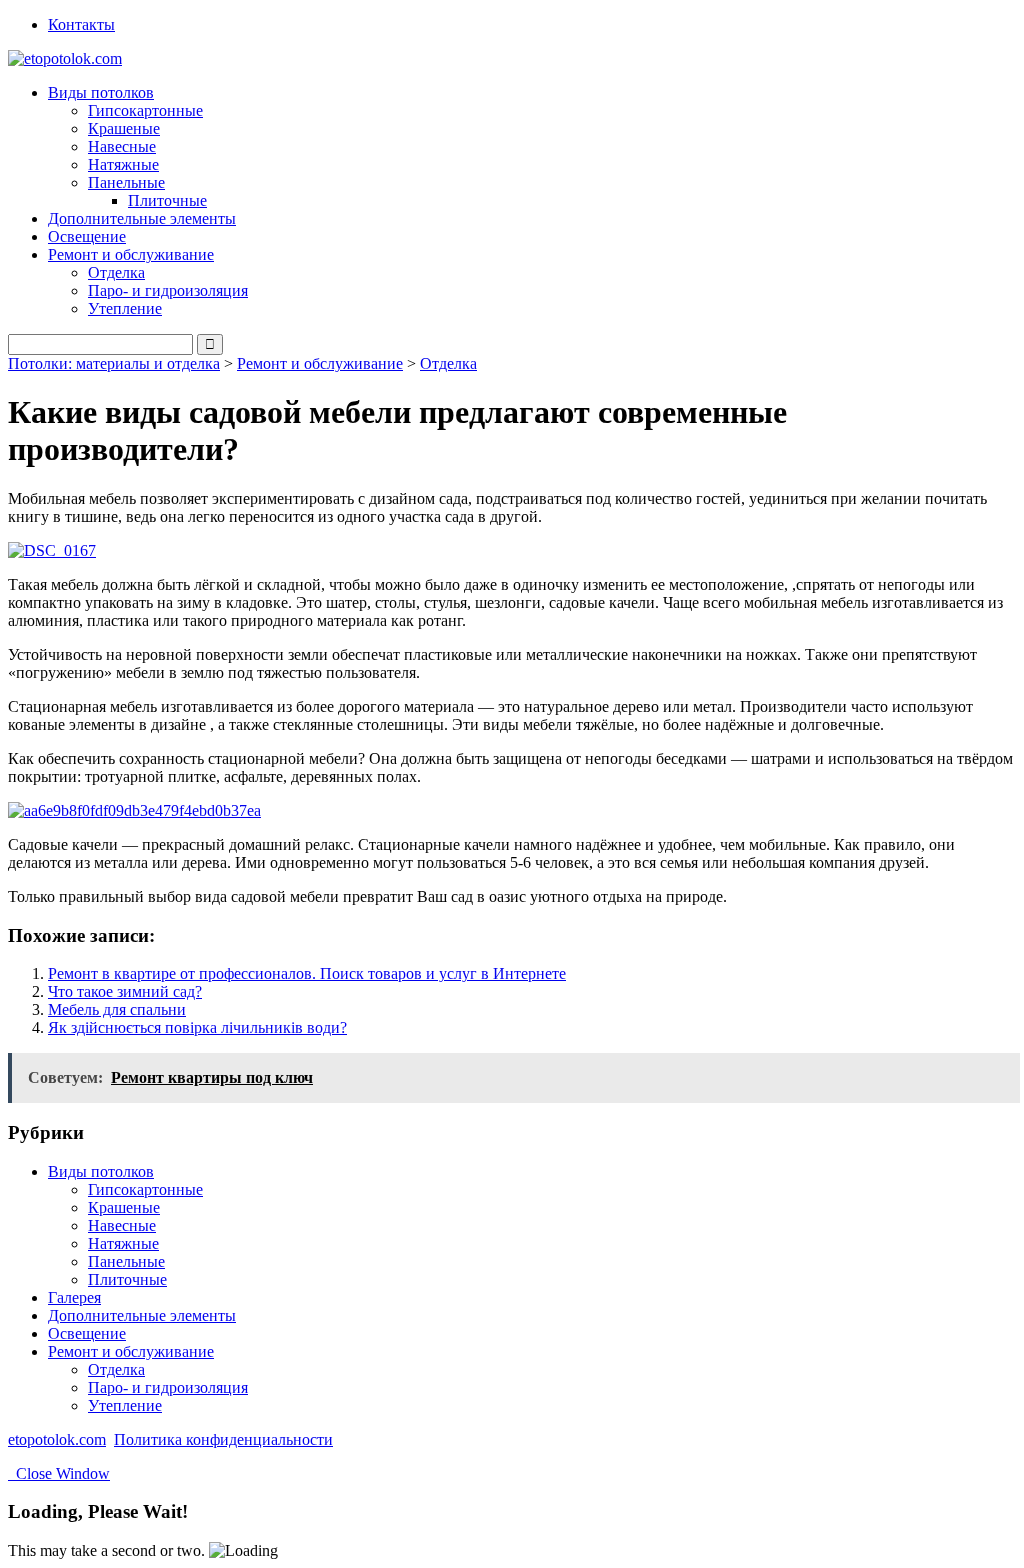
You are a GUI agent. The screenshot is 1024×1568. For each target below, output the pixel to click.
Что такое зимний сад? (125, 991)
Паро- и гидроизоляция (168, 290)
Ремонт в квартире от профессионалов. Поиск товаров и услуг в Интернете (307, 973)
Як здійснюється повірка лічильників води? (197, 1027)
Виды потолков (101, 1171)
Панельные (126, 1261)
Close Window (59, 1473)
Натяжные (123, 164)
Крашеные (124, 128)
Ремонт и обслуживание (320, 363)
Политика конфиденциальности (223, 1439)
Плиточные (167, 200)
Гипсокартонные (145, 110)
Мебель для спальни (117, 1009)
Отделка (116, 272)
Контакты (81, 24)
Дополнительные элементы (142, 218)
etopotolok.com (57, 1439)
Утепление (125, 308)
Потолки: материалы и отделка (114, 363)
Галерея (74, 1297)
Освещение (87, 236)
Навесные (122, 146)
